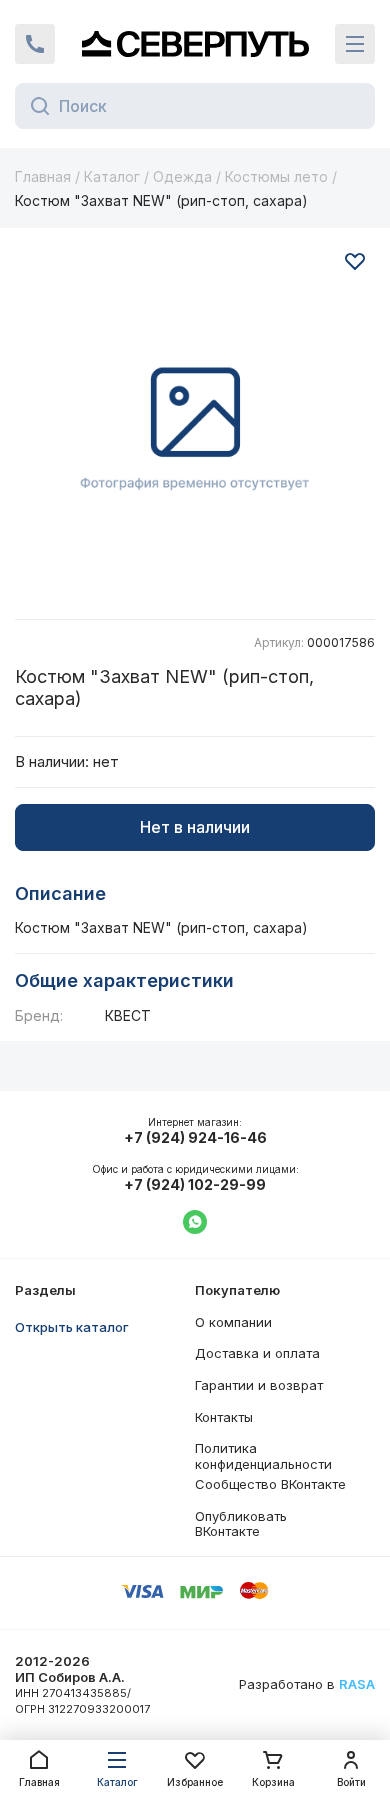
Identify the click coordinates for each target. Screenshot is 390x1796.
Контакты (224, 1417)
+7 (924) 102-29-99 (195, 1185)
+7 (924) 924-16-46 (195, 1138)
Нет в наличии (195, 827)
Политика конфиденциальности (263, 1456)
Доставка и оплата (257, 1353)
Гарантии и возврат (259, 1385)
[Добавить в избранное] (355, 261)
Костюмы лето (276, 176)
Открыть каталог (72, 1327)
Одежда (182, 176)
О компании (233, 1322)
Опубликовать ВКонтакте (241, 1524)
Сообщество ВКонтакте (270, 1484)
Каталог (112, 176)
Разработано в (307, 1684)
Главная (43, 176)
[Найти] (34, 106)
